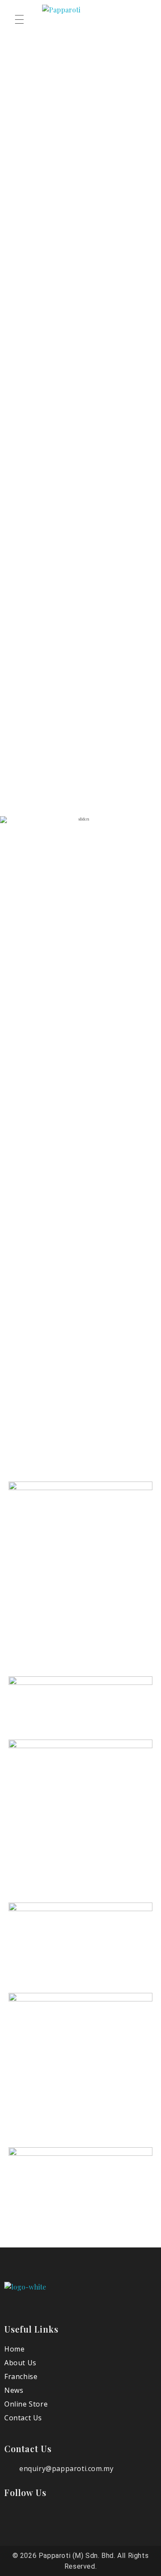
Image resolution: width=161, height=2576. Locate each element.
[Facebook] (18, 2519)
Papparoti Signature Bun (48, 586)
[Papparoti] (36, 2299)
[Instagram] (46, 2519)
